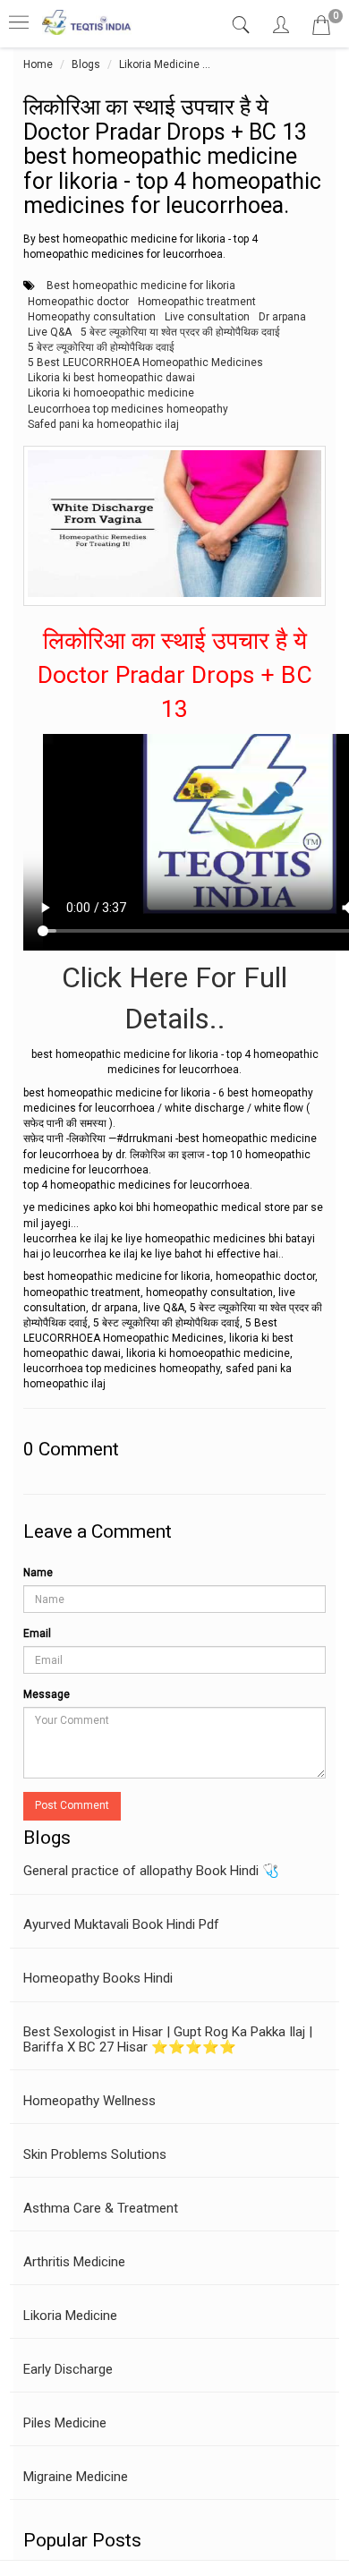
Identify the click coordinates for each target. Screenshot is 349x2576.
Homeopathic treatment (197, 302)
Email (37, 1633)
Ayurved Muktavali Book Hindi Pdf (121, 1924)
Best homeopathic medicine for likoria (141, 286)
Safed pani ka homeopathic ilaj (103, 424)
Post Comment (72, 1805)
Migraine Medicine (76, 2477)
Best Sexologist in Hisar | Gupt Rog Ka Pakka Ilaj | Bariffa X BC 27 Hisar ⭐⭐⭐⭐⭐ (168, 2039)
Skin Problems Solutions (95, 2154)
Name (38, 1573)
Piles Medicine (65, 2423)
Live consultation (207, 317)
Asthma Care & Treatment (101, 2208)
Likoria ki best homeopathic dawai (111, 378)
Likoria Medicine (159, 64)
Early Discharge (68, 2369)
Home (38, 64)
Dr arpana (282, 317)
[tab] (243, 26)
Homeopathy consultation (92, 317)
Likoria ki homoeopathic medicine (111, 393)
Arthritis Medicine (74, 2262)
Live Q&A (50, 332)
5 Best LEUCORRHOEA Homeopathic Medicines (145, 363)
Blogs (86, 64)
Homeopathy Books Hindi (98, 1978)
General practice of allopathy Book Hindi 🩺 (151, 1871)
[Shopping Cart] (321, 29)
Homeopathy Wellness (89, 2101)
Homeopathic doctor (78, 302)
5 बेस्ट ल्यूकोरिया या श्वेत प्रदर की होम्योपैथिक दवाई (180, 332)
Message (47, 1694)
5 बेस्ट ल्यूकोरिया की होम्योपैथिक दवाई (101, 347)
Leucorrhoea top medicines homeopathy (128, 409)
